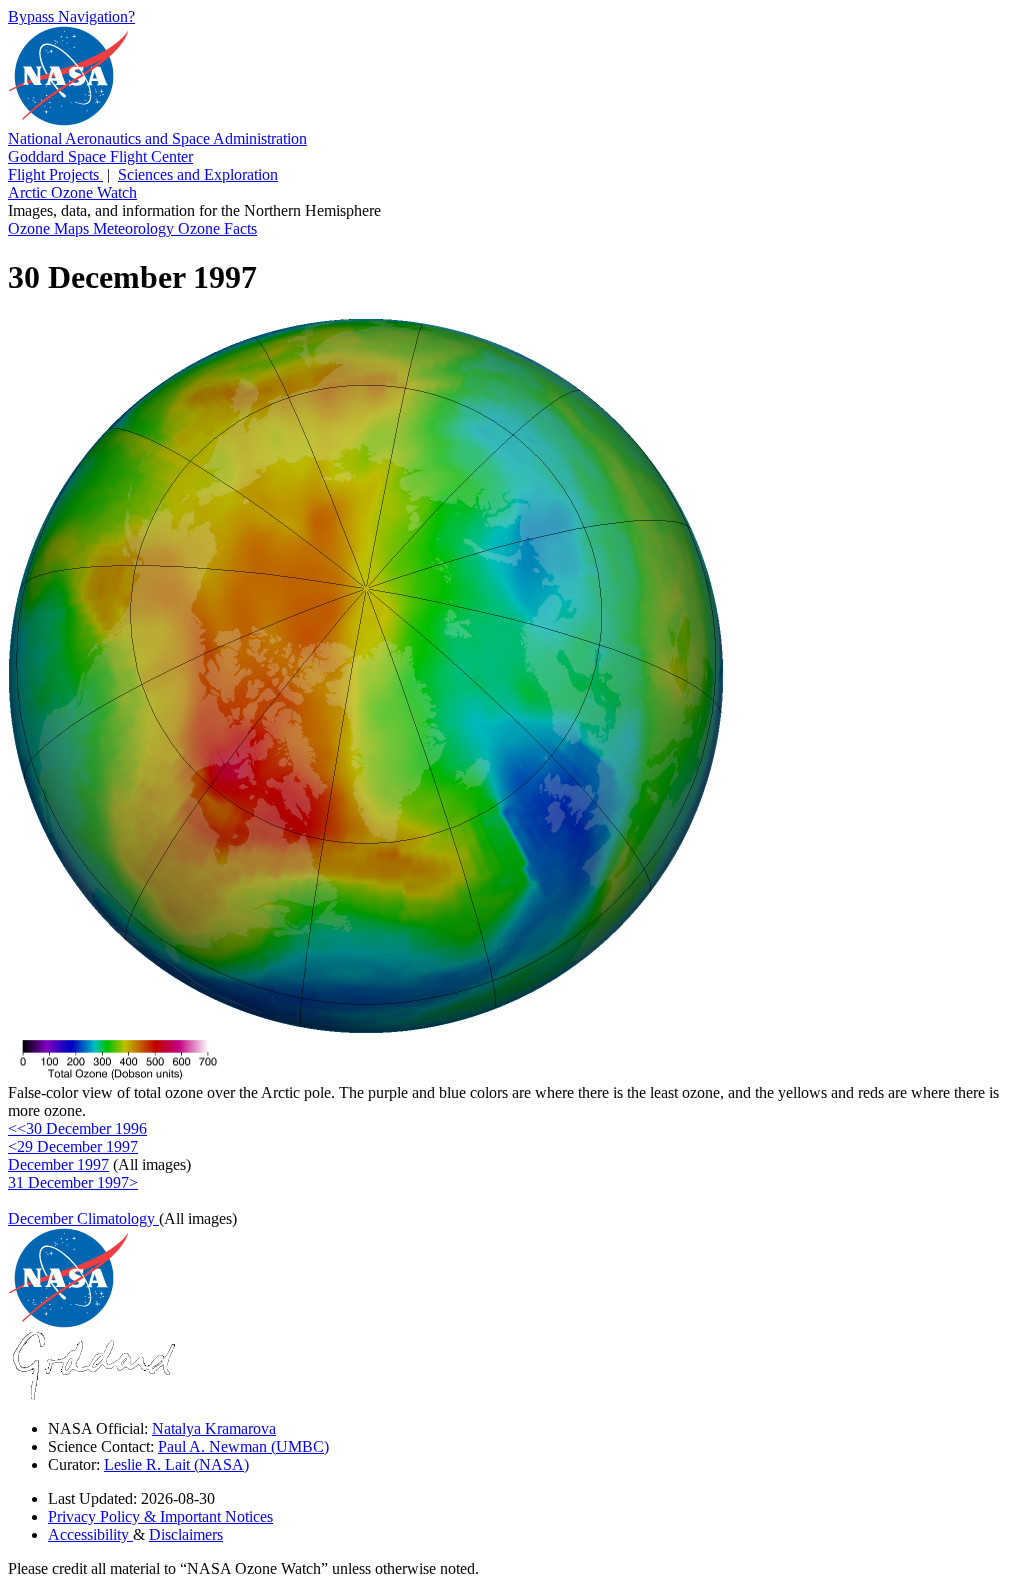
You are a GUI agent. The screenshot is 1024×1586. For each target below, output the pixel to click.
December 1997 (58, 1164)
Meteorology (135, 228)
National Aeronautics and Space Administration (157, 138)
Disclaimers (186, 1534)
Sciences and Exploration (198, 174)
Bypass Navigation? (71, 16)
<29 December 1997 (73, 1146)
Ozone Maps (50, 228)
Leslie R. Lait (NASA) (176, 1464)
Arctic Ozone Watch (72, 192)
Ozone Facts (217, 228)
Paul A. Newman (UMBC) (243, 1446)
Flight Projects (55, 174)
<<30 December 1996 (77, 1128)
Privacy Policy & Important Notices (160, 1516)
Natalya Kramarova (214, 1428)
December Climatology (83, 1218)
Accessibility (90, 1534)
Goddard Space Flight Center (100, 156)
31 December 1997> (73, 1182)
